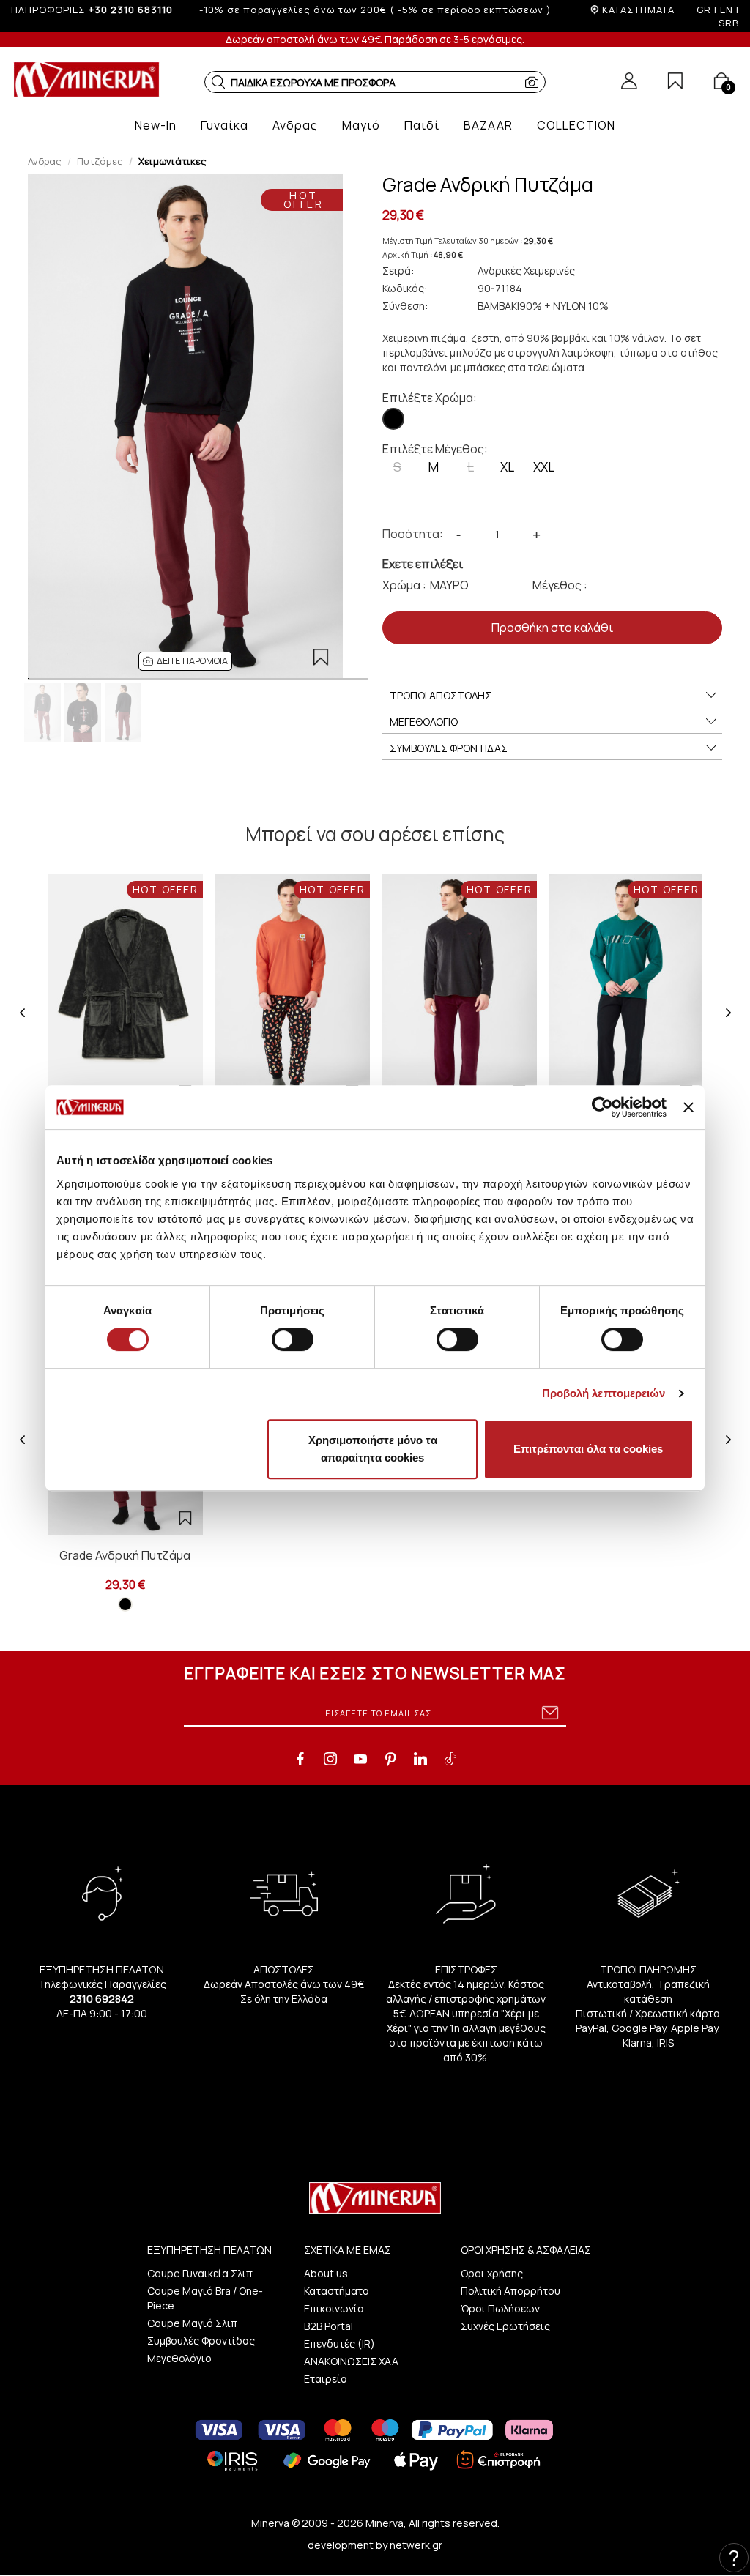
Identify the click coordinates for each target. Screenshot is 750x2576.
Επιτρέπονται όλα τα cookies (588, 1449)
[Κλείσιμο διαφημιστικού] (688, 1107)
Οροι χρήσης (492, 2273)
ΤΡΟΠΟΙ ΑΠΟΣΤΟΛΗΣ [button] (441, 695)
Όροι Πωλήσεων (500, 2308)
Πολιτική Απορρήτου (510, 2291)
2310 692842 (102, 1999)
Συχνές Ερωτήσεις (505, 2326)
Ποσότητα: (413, 534)
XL (507, 467)
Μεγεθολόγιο (179, 2358)
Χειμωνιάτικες (172, 161)
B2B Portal (328, 2326)
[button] (218, 82)
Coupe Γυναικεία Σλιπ (200, 2273)
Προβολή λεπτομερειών (604, 1393)
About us (326, 2273)
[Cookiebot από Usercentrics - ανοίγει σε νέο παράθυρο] (602, 1107)
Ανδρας (45, 161)
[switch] (293, 1339)
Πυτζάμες (100, 161)
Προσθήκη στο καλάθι (552, 628)
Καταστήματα (337, 2291)
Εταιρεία (326, 2379)
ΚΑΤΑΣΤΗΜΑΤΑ (638, 10)
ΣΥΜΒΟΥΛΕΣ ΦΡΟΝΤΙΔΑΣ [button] (449, 748)
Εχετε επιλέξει (423, 564)
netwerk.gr (416, 2545)
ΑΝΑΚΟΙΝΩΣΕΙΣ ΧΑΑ (351, 2361)
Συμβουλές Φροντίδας (201, 2341)
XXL (544, 467)
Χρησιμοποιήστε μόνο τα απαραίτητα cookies (373, 1449)
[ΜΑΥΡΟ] (393, 419)
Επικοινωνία (334, 2308)
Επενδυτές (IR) (339, 2344)
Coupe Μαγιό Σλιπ (192, 2323)
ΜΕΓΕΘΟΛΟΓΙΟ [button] (424, 722)
